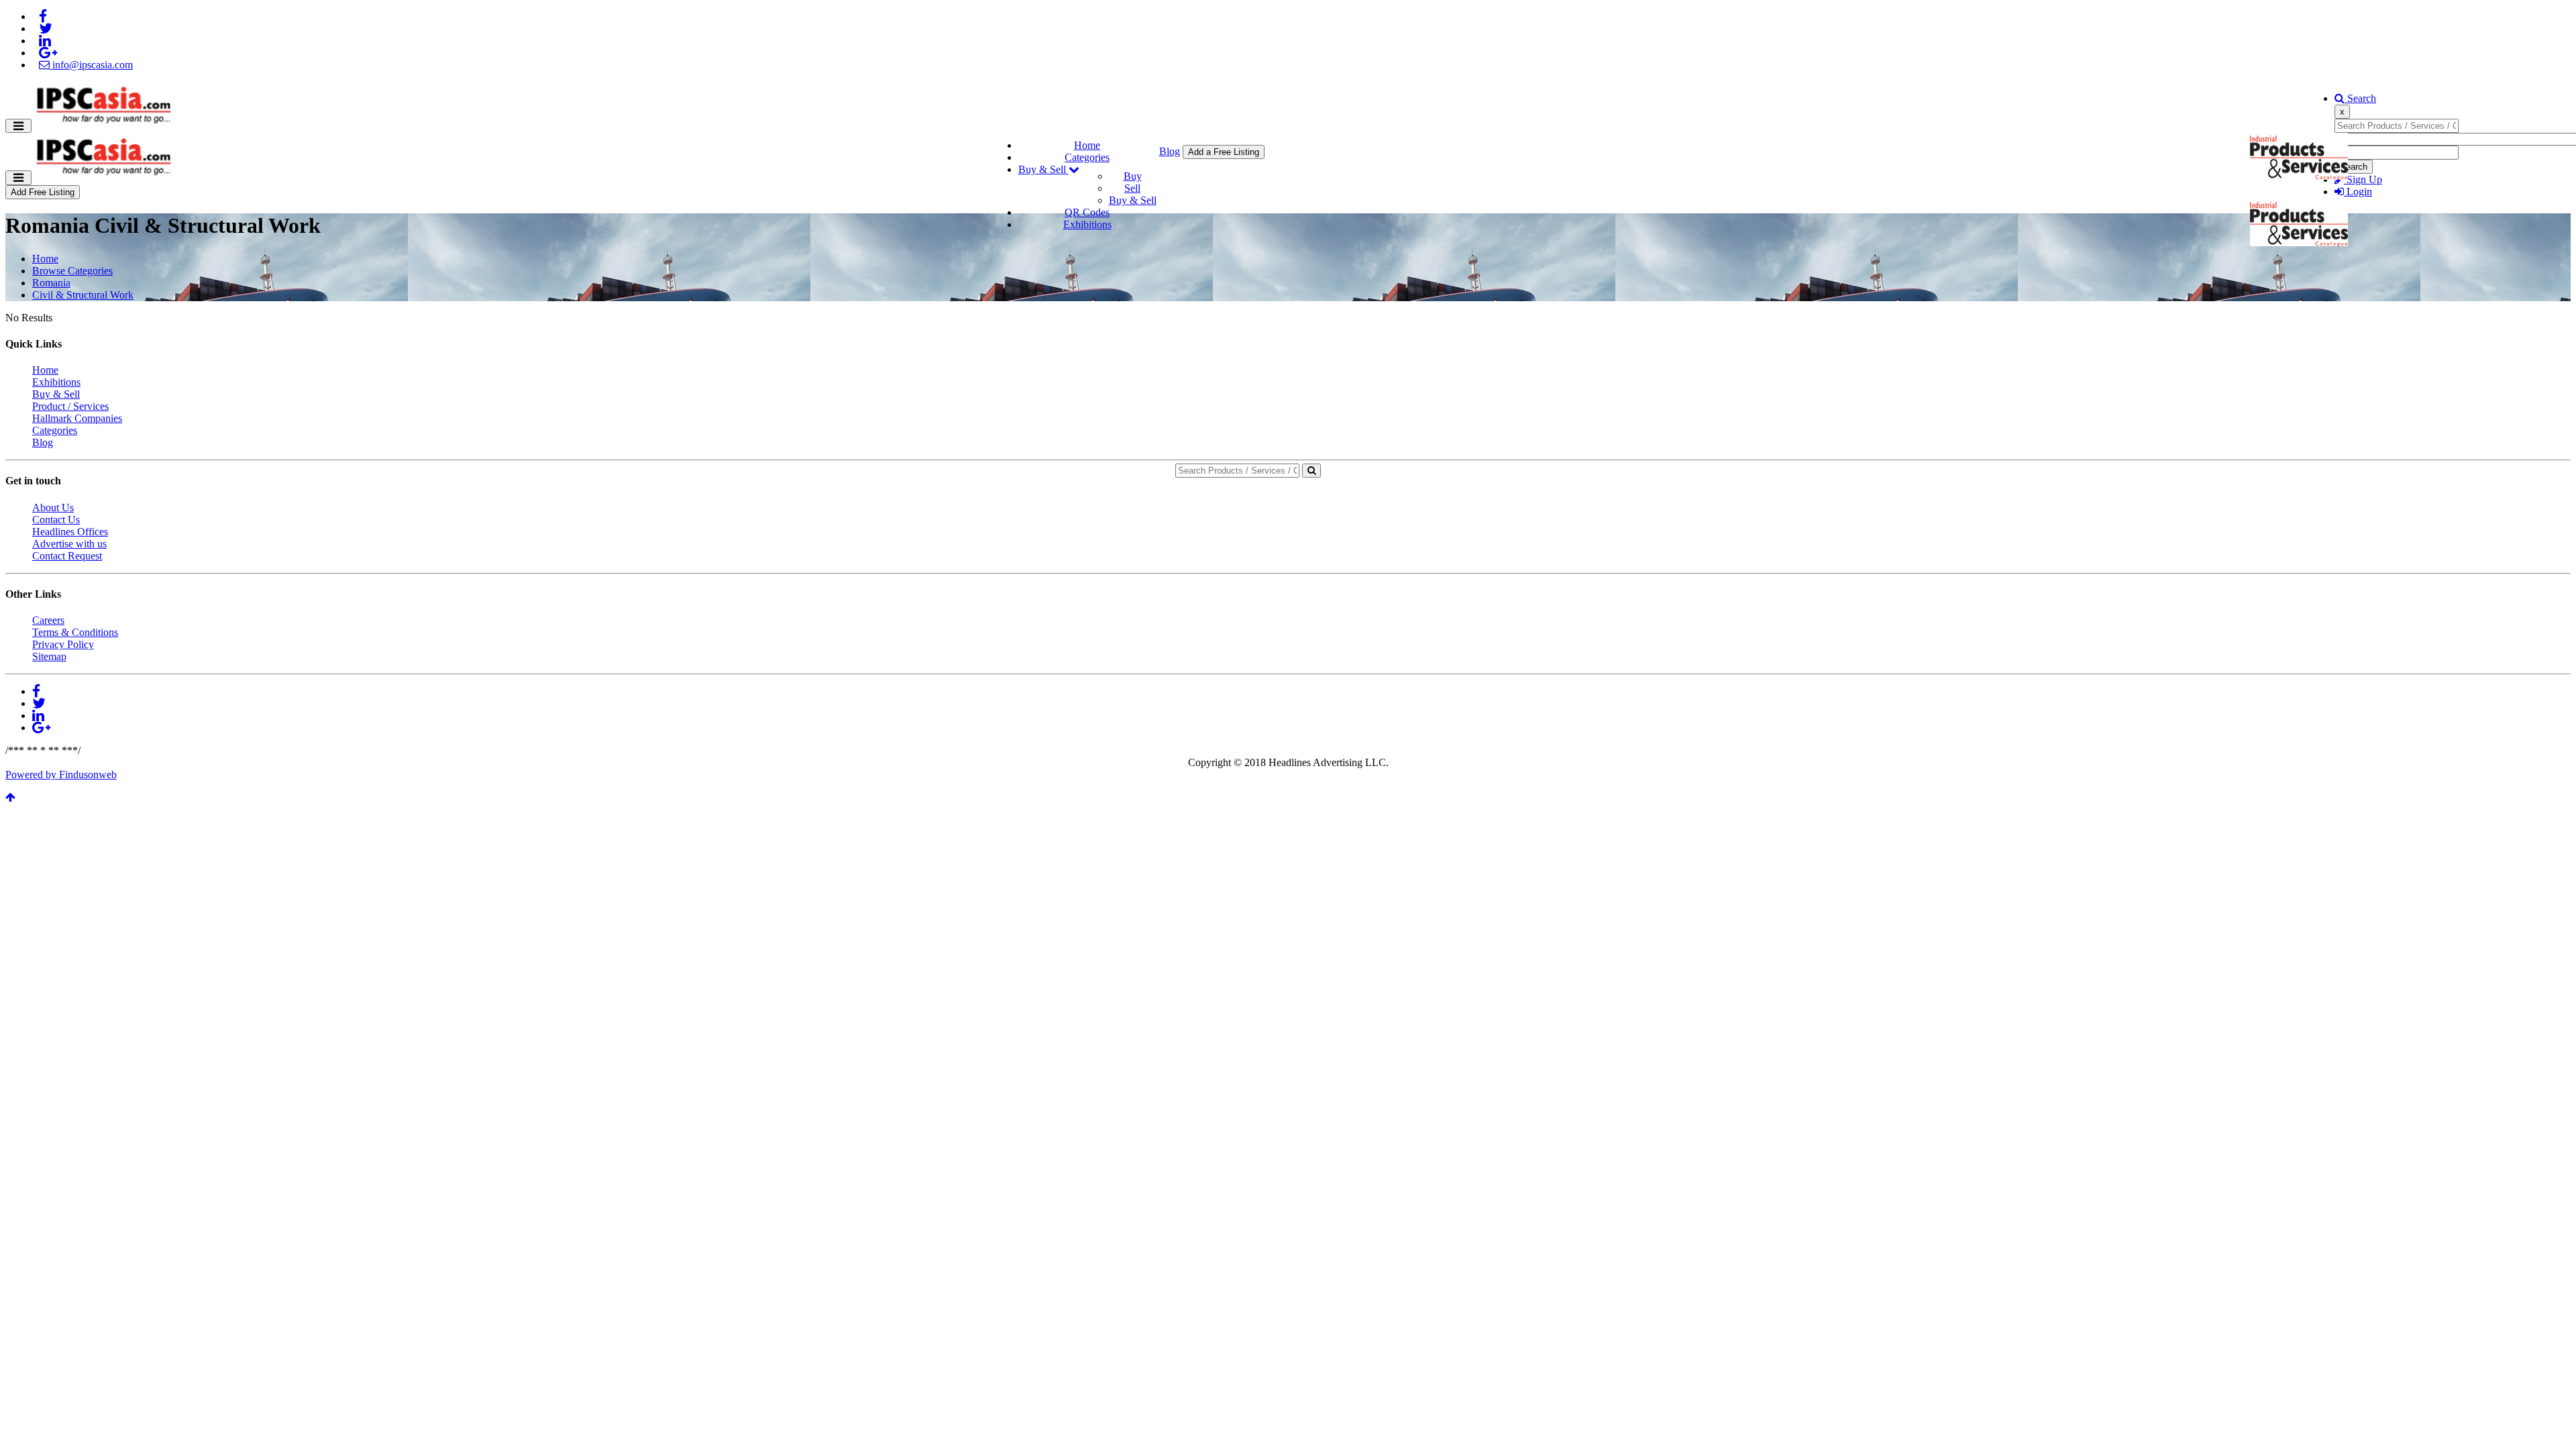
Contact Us (56, 520)
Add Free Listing (43, 192)
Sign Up (2363, 179)
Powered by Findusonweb (61, 774)
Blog (1170, 151)
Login (2358, 192)
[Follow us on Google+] (48, 53)
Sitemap (49, 656)
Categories (1087, 157)
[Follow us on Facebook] (43, 16)
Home (1087, 145)
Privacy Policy (63, 644)
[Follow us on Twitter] (46, 29)
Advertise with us (69, 544)
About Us (53, 507)
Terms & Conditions (75, 632)
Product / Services (70, 406)
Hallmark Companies (77, 418)
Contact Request (67, 556)
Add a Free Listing (1224, 152)
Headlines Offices (70, 532)
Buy (1133, 176)
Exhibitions (1087, 224)
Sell (1132, 188)
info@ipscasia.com (91, 65)
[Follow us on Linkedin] (45, 41)
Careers (48, 620)
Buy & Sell (1043, 169)
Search (2360, 98)
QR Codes (1087, 212)
